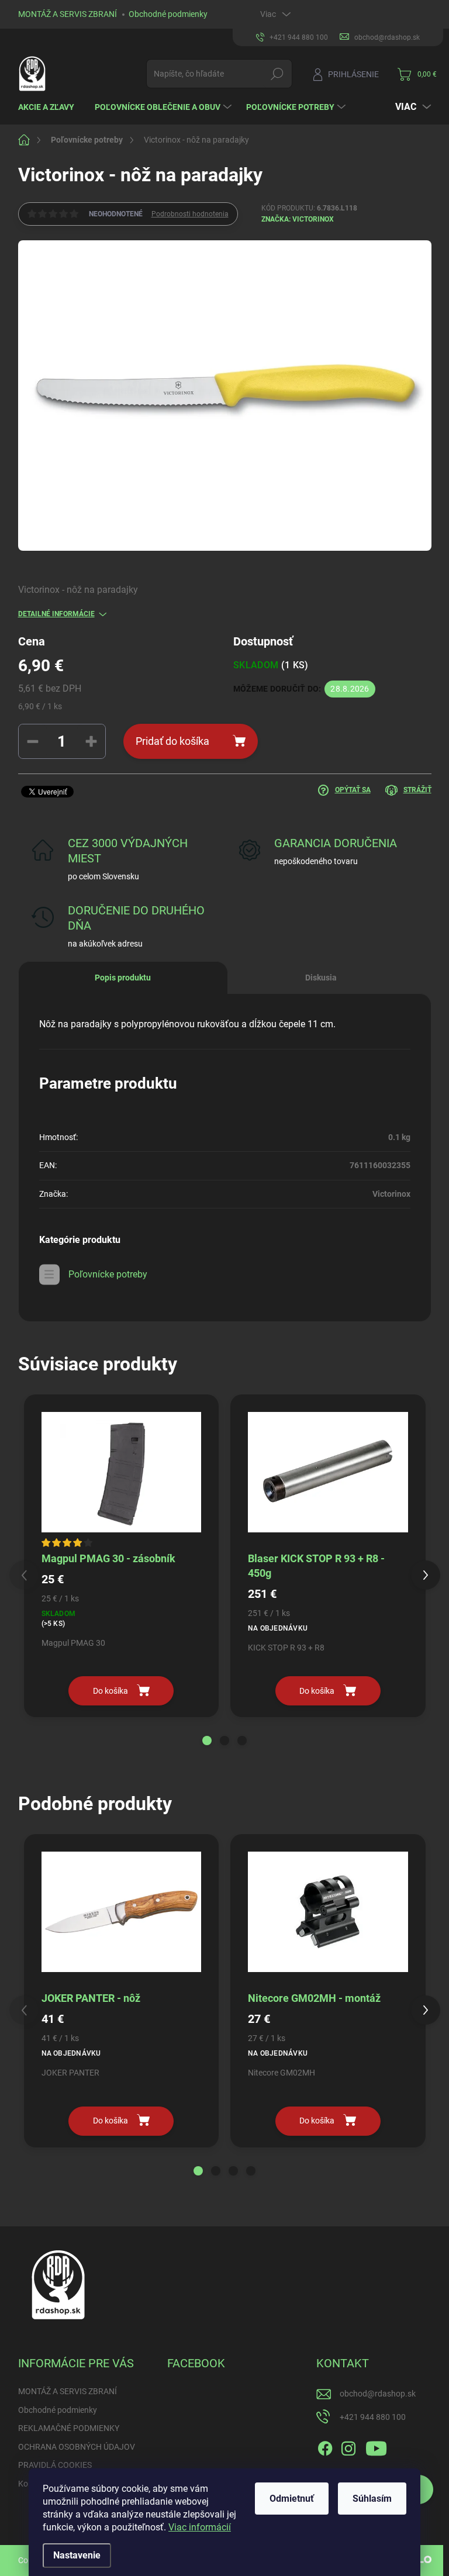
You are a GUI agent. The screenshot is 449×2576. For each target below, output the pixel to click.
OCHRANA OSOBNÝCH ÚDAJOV (77, 2447)
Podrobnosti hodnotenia (190, 214)
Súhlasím (372, 2499)
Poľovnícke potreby (108, 1274)
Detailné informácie (56, 614)
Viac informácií (200, 2527)
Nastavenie (77, 2555)
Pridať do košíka (172, 741)
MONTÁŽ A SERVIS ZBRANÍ (68, 14)
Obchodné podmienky (168, 14)
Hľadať (277, 74)
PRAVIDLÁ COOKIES (55, 2465)
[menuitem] (51, 107)
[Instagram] (348, 2446)
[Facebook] (325, 2446)
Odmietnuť (292, 2499)
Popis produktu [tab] (123, 978)
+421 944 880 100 (373, 2417)
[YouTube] (376, 2446)
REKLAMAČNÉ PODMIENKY (69, 2428)
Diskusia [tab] (321, 978)
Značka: (298, 219)
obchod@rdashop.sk (378, 2394)
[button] (207, 1741)
